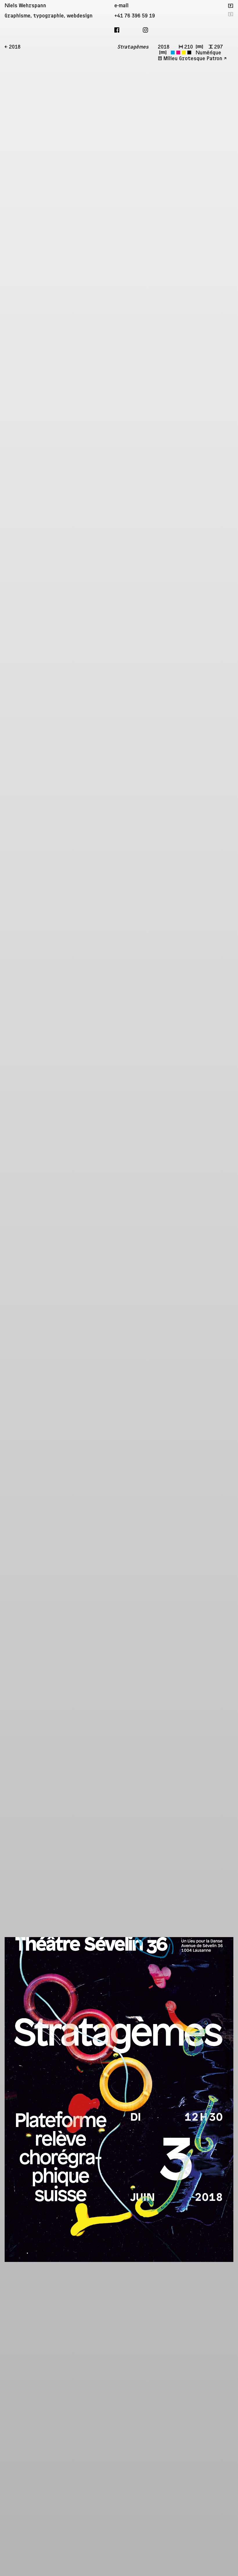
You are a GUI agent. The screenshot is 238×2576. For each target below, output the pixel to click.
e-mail (121, 6)
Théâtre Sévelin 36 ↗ (228, 2147)
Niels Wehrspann (25, 6)
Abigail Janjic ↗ (228, 1991)
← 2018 (13, 47)
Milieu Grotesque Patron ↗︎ (195, 59)
